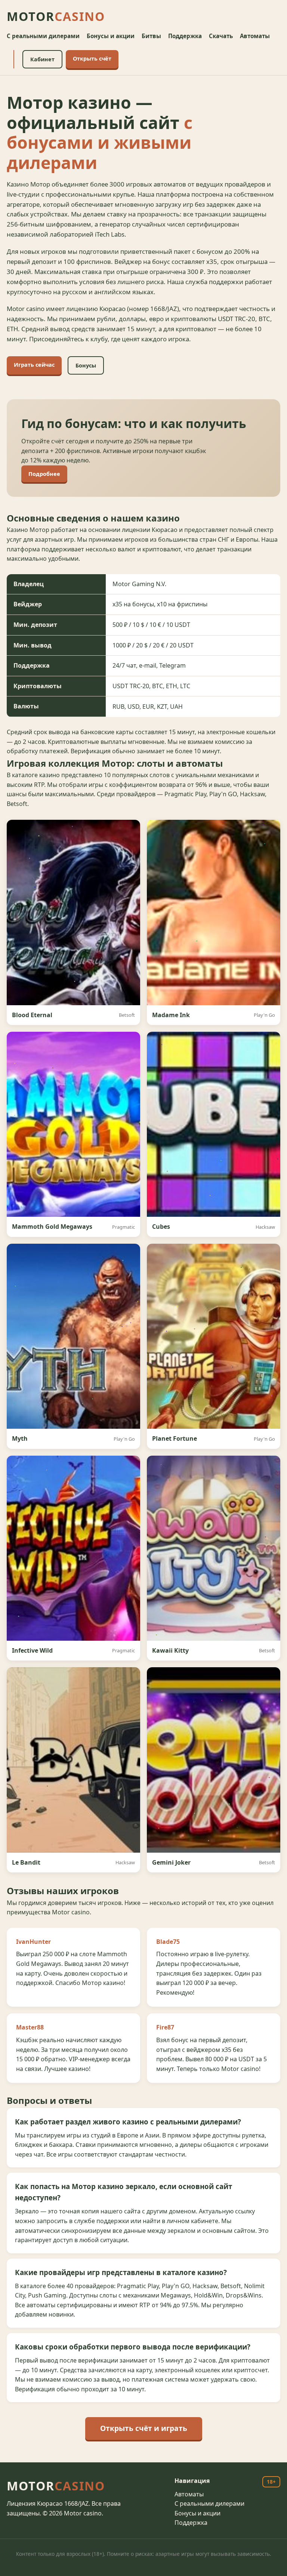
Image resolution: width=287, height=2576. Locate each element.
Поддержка (185, 36)
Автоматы (255, 36)
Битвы (151, 36)
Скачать (221, 36)
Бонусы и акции (111, 36)
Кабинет (42, 59)
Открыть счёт (92, 59)
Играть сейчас (34, 365)
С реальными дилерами (43, 36)
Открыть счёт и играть (144, 2428)
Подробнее (44, 474)
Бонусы (86, 365)
